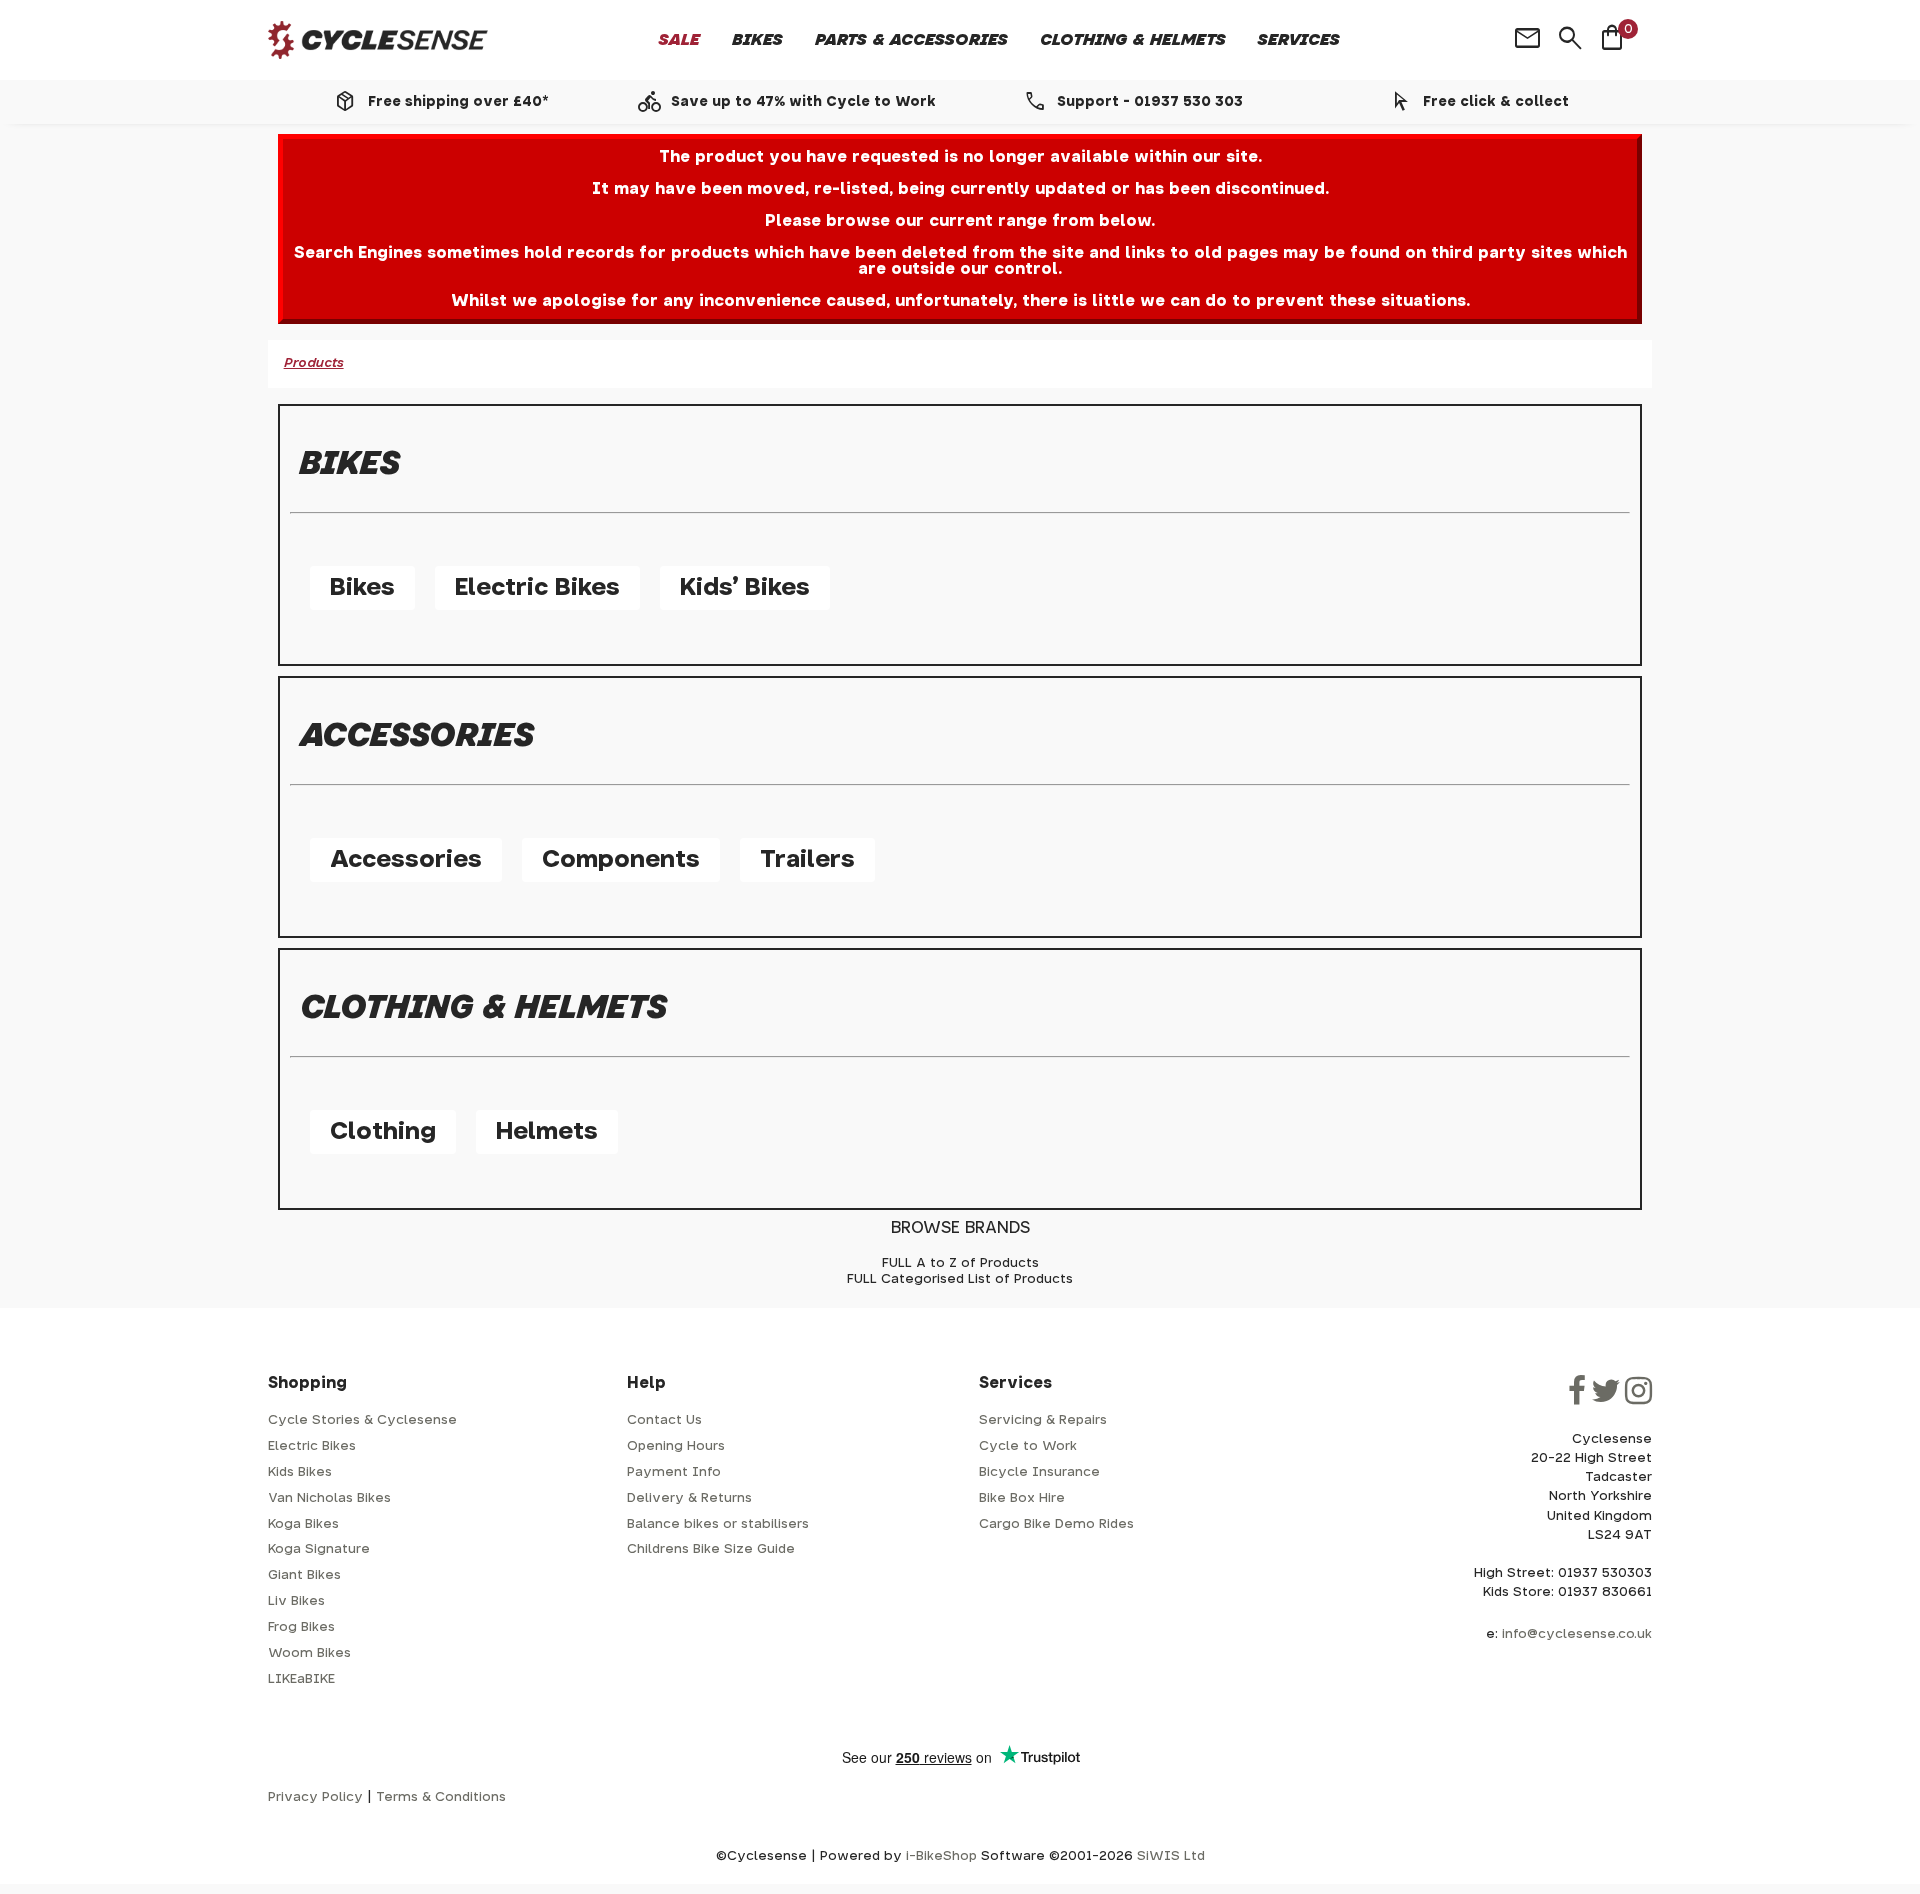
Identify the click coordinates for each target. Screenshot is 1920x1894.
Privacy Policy (315, 1797)
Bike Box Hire (1022, 1498)
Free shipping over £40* (458, 102)
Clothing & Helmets (1133, 40)
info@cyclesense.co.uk (1577, 1634)
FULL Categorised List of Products (960, 1279)
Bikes (757, 40)
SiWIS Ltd (1171, 1856)
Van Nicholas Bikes (329, 1498)
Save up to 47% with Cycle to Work (803, 102)
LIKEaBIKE (301, 1679)
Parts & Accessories (911, 40)
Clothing (383, 1132)
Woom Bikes (309, 1653)
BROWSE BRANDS (960, 1228)
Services (1299, 40)
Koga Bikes (303, 1524)
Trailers (807, 860)
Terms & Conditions (441, 1797)
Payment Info (674, 1472)
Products (314, 363)
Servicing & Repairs (1043, 1420)
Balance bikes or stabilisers (718, 1524)
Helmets (547, 1132)
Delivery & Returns (689, 1498)
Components (621, 860)
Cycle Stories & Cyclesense (362, 1420)
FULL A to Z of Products (960, 1263)
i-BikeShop (941, 1856)
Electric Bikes (537, 588)
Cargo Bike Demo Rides (1056, 1524)
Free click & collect (1496, 102)
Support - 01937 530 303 (1150, 102)
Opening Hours (676, 1446)
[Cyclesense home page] (378, 40)
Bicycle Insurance (1039, 1472)
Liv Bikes (296, 1601)
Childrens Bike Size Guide (711, 1549)
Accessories (406, 860)
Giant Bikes (304, 1575)
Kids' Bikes (745, 588)
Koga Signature (319, 1549)
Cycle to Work (1028, 1446)
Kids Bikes (300, 1472)
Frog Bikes (301, 1627)
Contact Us (664, 1420)
